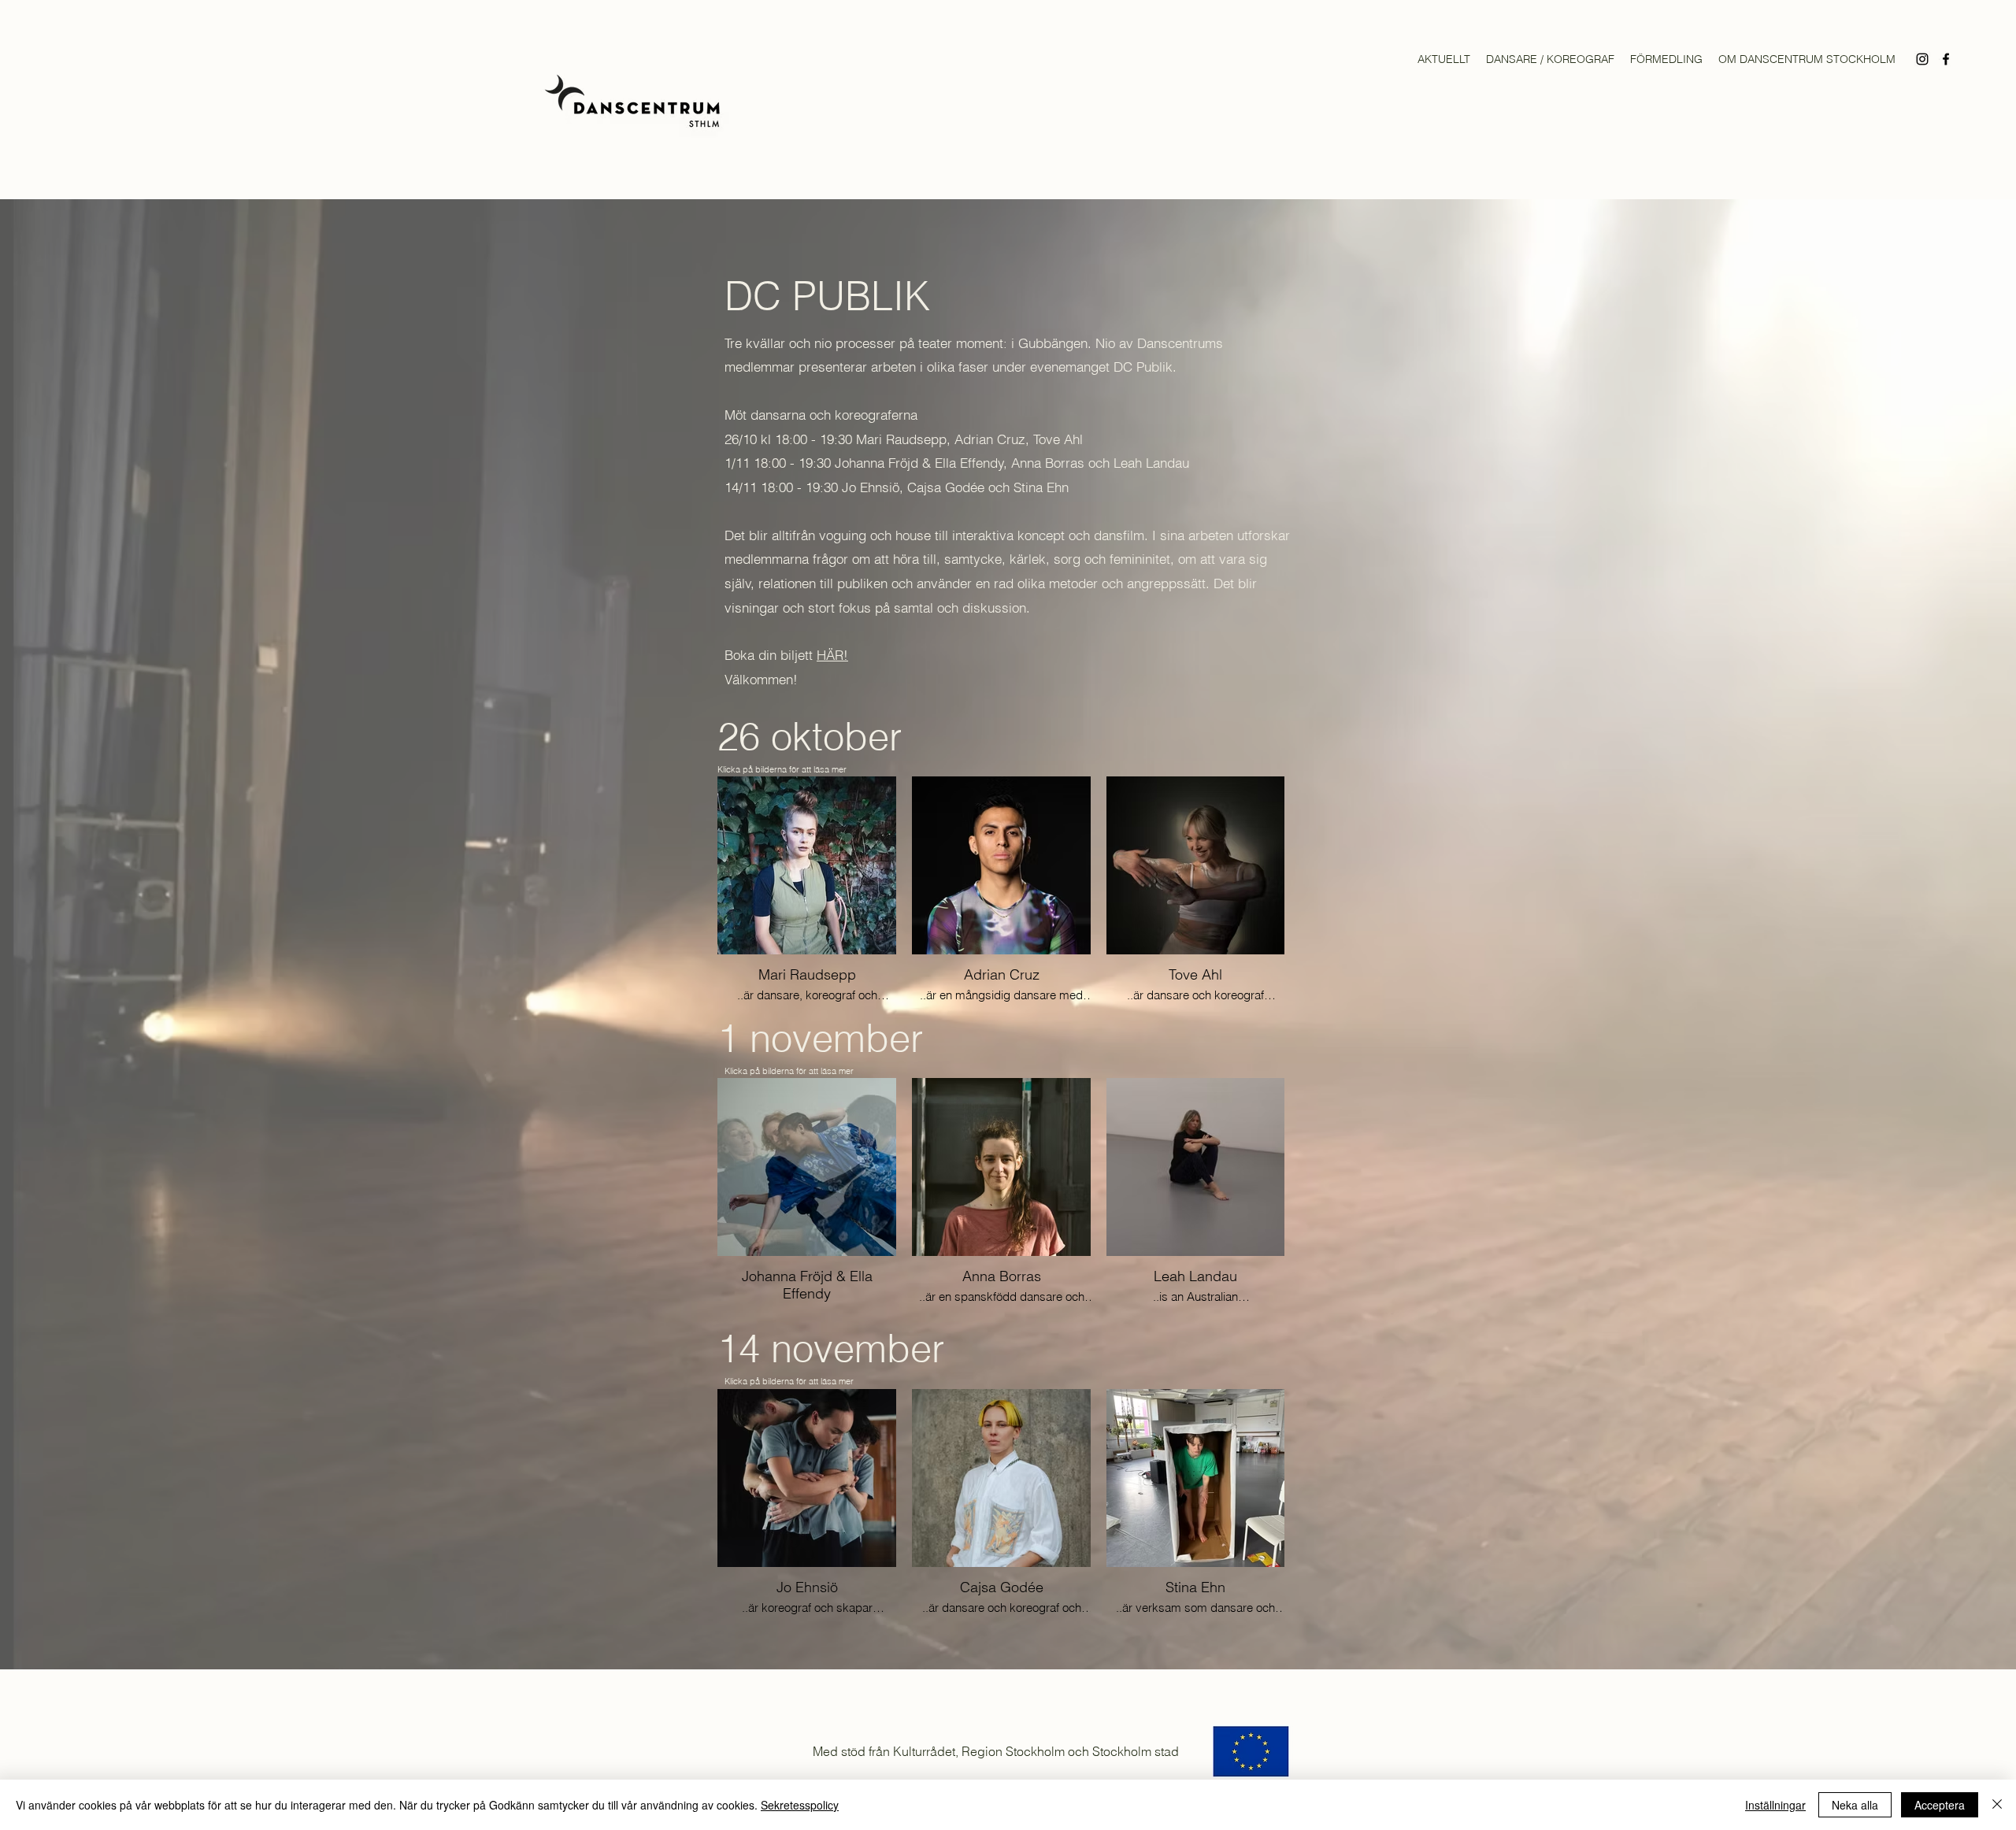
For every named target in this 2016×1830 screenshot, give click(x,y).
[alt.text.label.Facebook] (1946, 59)
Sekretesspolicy (800, 1805)
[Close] (1997, 1805)
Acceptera (1940, 1805)
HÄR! (832, 655)
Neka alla (1855, 1805)
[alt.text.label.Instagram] (1922, 59)
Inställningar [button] (1775, 1805)
